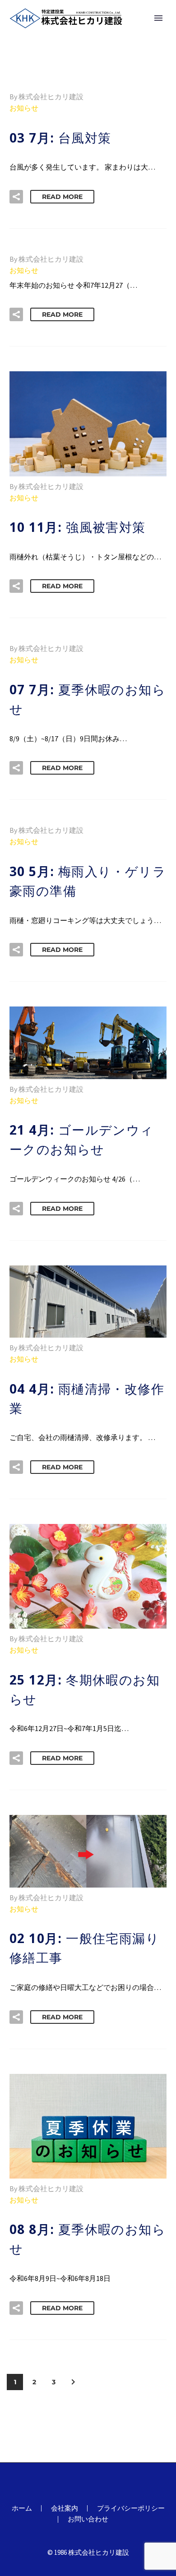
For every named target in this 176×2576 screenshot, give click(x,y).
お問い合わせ (88, 2519)
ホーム (22, 2509)
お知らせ (24, 108)
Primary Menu (158, 18)
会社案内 (65, 2509)
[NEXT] (73, 2382)
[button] (16, 197)
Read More (62, 197)
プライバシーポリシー (131, 2509)
